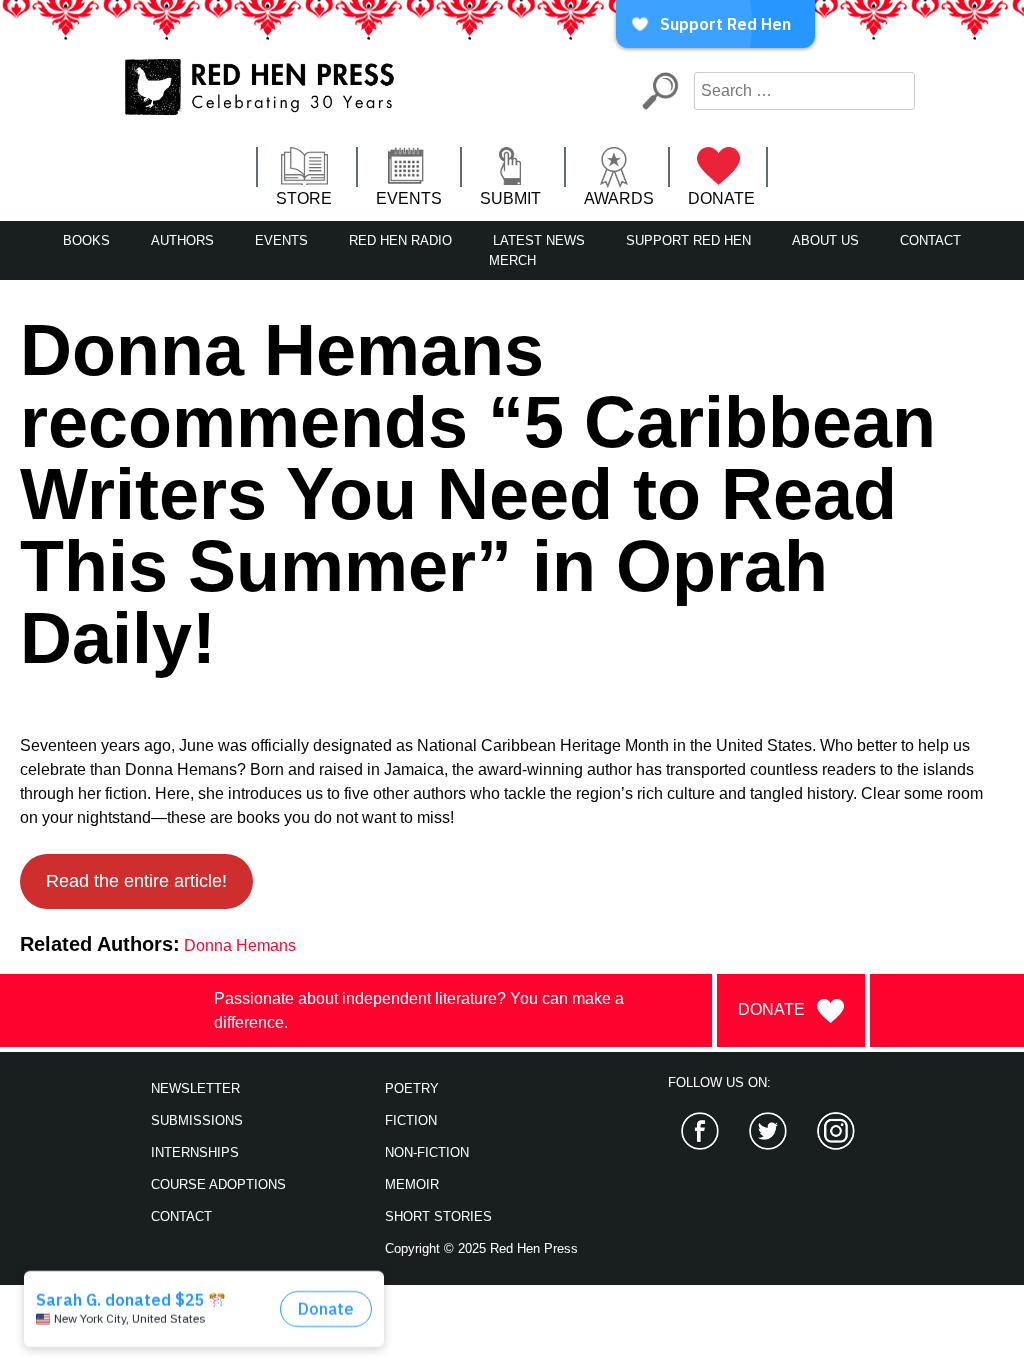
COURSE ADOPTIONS (218, 1184)
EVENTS (409, 198)
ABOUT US (825, 240)
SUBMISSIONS (197, 1120)
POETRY (412, 1088)
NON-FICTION (427, 1152)
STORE (304, 198)
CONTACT (930, 240)
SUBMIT (510, 198)
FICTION (411, 1120)
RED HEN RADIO (400, 240)
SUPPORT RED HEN (688, 240)
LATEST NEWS (539, 240)
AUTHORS (182, 240)
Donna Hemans (240, 945)
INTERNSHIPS (195, 1152)
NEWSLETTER (195, 1088)
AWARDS (619, 198)
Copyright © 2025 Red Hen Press (481, 1248)
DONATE (721, 198)
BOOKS (86, 240)
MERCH (512, 260)
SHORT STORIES (438, 1216)
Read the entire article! (136, 881)
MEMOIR (412, 1184)
